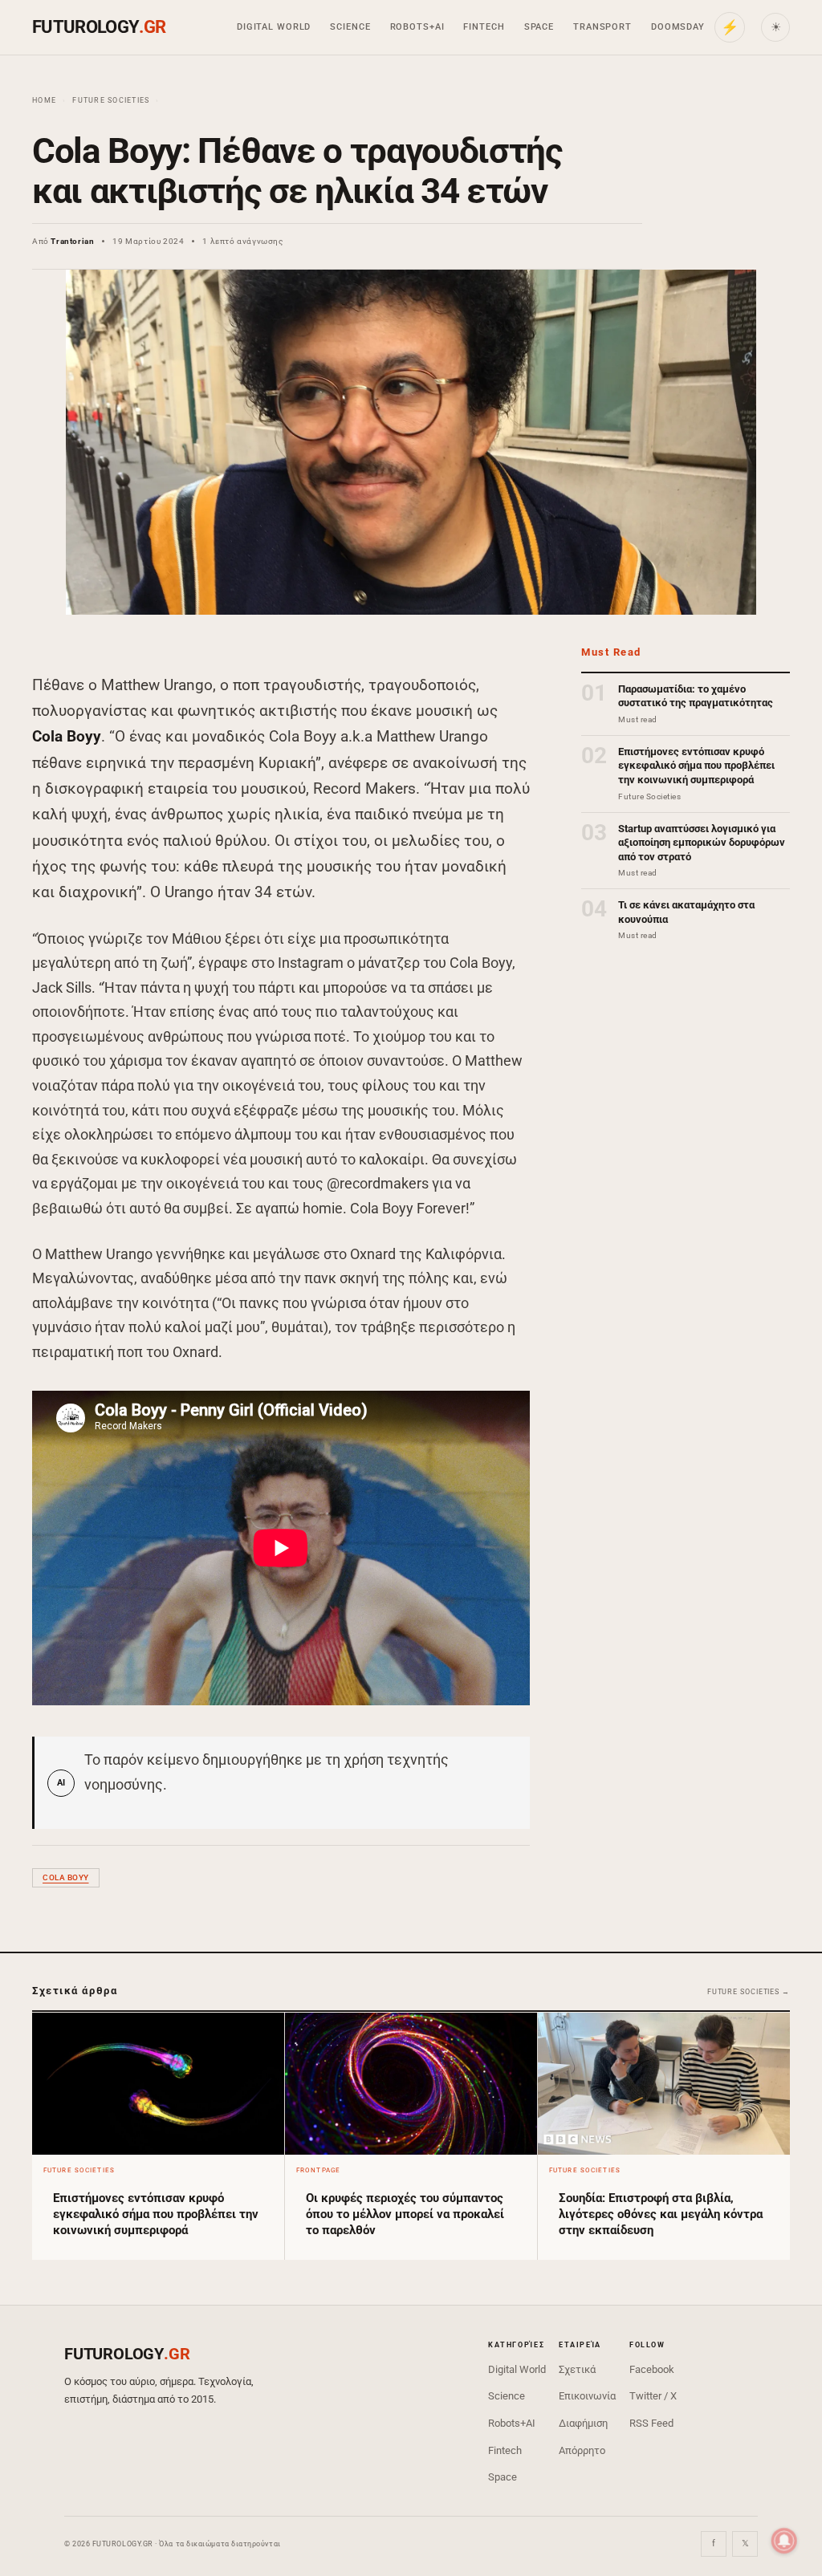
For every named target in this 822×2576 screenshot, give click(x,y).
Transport (602, 27)
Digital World (274, 27)
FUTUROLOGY (99, 27)
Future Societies (111, 100)
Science (350, 27)
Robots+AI (417, 27)
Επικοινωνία (587, 2396)
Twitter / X (653, 2396)
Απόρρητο (582, 2450)
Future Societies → (749, 1992)
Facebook (652, 2369)
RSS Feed (651, 2423)
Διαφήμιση (583, 2423)
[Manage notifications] (784, 2541)
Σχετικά (577, 2369)
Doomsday (678, 27)
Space (539, 27)
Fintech (484, 27)
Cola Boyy (66, 1877)
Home (44, 100)
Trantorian (72, 241)
